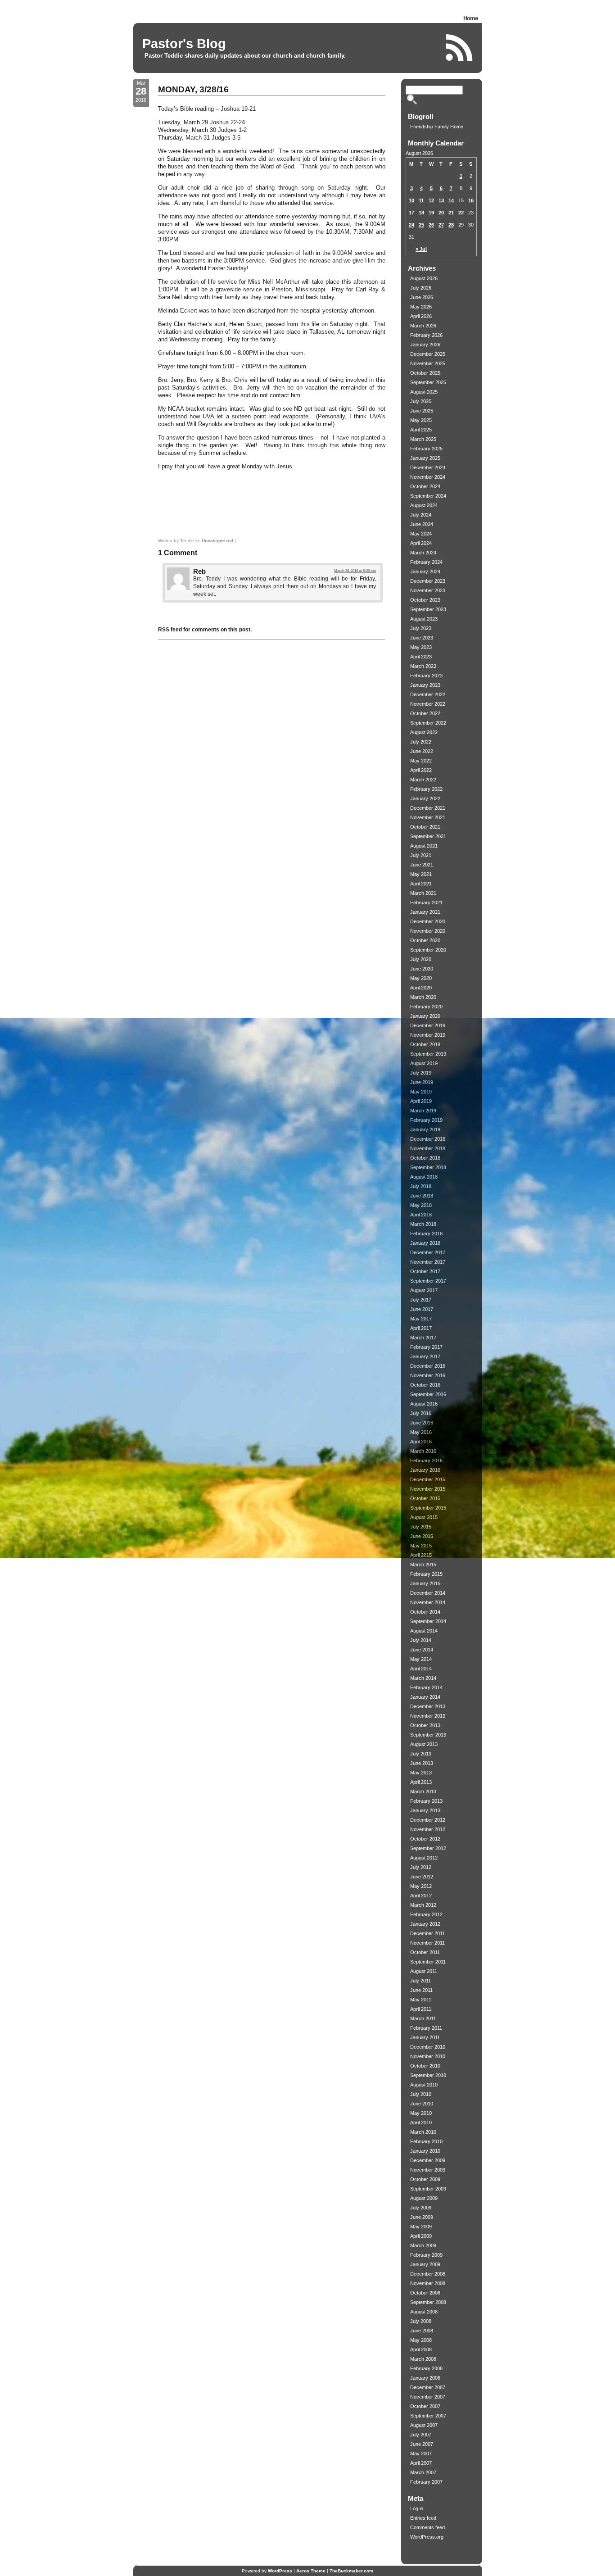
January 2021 (425, 912)
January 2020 (425, 1016)
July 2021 (421, 855)
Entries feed (423, 2518)
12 (431, 200)
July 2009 (421, 2208)
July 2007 (421, 2435)
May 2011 (421, 2000)
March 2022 (423, 780)
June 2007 (422, 2444)
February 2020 (426, 1007)
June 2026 (422, 297)
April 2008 (421, 2349)
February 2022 (426, 789)
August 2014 (424, 1631)
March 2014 (423, 1678)
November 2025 (428, 363)
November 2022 (428, 704)
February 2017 (426, 1347)
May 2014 (421, 1659)
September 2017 (428, 1281)
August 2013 (424, 1744)
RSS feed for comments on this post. (205, 630)
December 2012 (428, 1820)
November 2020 (428, 931)
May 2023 (421, 647)
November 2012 (428, 1829)
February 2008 (426, 2368)
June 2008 (422, 2331)
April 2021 (421, 884)
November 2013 (428, 1716)
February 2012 (426, 1914)
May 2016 (421, 1432)
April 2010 (421, 2122)
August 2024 (424, 505)
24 (412, 225)
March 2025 (423, 439)
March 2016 (423, 1451)
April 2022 (421, 770)
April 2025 (421, 430)
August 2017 (424, 1290)
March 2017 (423, 1338)
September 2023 (428, 609)
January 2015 (425, 1583)
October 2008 (425, 2293)
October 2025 (425, 373)
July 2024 (421, 515)
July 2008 (421, 2321)
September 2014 (428, 1621)
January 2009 (425, 2264)
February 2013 (426, 1801)
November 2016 (428, 1375)
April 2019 (421, 1101)
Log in (417, 2508)
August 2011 (424, 1971)
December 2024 (428, 467)
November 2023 (428, 590)
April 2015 (421, 1555)
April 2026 (421, 316)
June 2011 (421, 1990)
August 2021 (424, 846)
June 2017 (422, 1309)
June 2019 (422, 1082)
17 (412, 213)
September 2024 (428, 496)
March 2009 (423, 2245)
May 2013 (421, 1773)
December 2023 (428, 581)
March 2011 (423, 2018)
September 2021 (428, 836)
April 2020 (421, 988)
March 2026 (423, 326)
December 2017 (428, 1252)
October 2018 (425, 1158)
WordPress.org (427, 2537)
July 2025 (421, 401)
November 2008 (428, 2283)
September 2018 (428, 1167)
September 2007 (428, 2416)
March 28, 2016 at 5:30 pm (355, 571)
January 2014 (425, 1697)
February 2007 (426, 2482)
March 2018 (423, 1224)
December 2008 (428, 2274)
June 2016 (422, 1423)
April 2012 (421, 1896)
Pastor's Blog (184, 44)
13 (441, 200)
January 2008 (425, 2378)
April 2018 (421, 1215)
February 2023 (426, 676)
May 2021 (421, 874)
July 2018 (421, 1186)
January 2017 (425, 1356)
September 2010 (428, 2075)
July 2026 (421, 288)
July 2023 (421, 628)
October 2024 (425, 486)
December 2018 (428, 1139)
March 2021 (423, 893)
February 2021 (426, 903)
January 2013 (425, 1810)
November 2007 (428, 2397)
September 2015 (428, 1508)
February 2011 (426, 2028)
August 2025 (424, 392)
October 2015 (425, 1498)
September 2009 (428, 2189)
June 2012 (422, 1877)
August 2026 (424, 278)
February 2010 (426, 2141)
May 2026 (421, 307)
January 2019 (425, 1129)
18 (421, 213)
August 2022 (424, 732)
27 (441, 225)
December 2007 (428, 2387)
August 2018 (424, 1177)
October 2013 (425, 1725)
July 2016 (421, 1413)
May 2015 (421, 1546)
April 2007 (421, 2463)
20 (441, 213)
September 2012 (428, 1848)
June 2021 (422, 865)
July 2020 (421, 959)
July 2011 (421, 1981)
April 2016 (421, 1442)
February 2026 (426, 335)
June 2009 (422, 2217)
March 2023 (423, 666)
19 (431, 213)
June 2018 (422, 1196)
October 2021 (425, 827)
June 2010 (422, 2104)
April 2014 (421, 1669)
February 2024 (426, 562)
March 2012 (423, 1905)
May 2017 (421, 1319)
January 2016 (425, 1470)
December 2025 (428, 354)
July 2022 (421, 742)
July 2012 (421, 1867)
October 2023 (425, 600)
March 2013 (423, 1791)
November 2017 (428, 1262)
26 (431, 225)
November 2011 (427, 1943)
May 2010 (421, 2113)
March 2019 (423, 1111)
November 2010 (428, 2056)
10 (412, 200)
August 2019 (424, 1063)
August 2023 (424, 619)
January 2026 (425, 345)
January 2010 (425, 2151)
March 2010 (423, 2132)
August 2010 (424, 2085)
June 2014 (422, 1650)
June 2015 (422, 1536)
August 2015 (424, 1517)
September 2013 (428, 1735)
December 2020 (428, 921)
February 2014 (426, 1687)
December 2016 (428, 1366)
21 (451, 213)
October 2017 (425, 1271)
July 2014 (421, 1640)
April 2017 (421, 1328)
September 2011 (428, 1962)
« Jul (421, 249)
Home (470, 18)
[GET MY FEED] (460, 48)
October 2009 (425, 2179)
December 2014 (428, 1593)
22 (461, 213)
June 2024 (422, 524)
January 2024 (425, 571)
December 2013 (428, 1706)
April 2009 (421, 2236)
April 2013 (421, 1782)
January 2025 (425, 458)
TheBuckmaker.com (351, 2571)
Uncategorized (217, 541)
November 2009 (428, 2170)
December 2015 (428, 1479)
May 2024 (421, 534)
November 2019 (428, 1035)
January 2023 (425, 685)
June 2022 (422, 751)
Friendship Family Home (437, 127)
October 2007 (425, 2406)
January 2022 (425, 798)
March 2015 (423, 1565)
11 (421, 200)
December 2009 (428, 2160)
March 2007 (423, 2472)
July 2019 (421, 1073)
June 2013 (422, 1763)
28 (451, 225)
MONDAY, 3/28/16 (193, 89)
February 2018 (426, 1234)
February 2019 (426, 1120)
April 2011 (421, 2009)
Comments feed (427, 2527)
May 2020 (421, 978)
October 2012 (425, 1839)
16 (471, 200)
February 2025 (426, 449)
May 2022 (421, 761)
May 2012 (421, 1886)
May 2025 (421, 420)
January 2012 (425, 1924)
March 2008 (423, 2359)
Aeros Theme (311, 2571)
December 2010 (428, 2047)
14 (451, 200)
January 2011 (425, 2037)
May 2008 (421, 2340)
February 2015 (426, 1574)
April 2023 (421, 657)
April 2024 (421, 543)
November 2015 (428, 1489)
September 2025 (428, 382)
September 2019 (428, 1054)
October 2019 (425, 1044)
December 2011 (427, 1933)
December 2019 (428, 1025)
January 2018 (425, 1243)
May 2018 (421, 1205)
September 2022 (428, 723)
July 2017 (421, 1300)
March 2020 (423, 997)
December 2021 (428, 808)
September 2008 (428, 2302)
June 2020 (422, 969)
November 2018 (428, 1148)
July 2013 (421, 1754)
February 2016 (426, 1460)
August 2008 (424, 2312)
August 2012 (424, 1858)
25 (421, 225)
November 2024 (428, 477)
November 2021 (428, 817)
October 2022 (425, 713)
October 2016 (425, 1385)
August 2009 (424, 2198)
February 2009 (426, 2255)
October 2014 (425, 1612)
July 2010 (421, 2094)
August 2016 (424, 1404)
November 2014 (428, 1602)
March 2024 (423, 553)
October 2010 (425, 2066)
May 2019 (421, 1092)
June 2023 (422, 638)
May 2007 (421, 2454)
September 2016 (428, 1394)
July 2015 (421, 1527)
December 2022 (428, 694)
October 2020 (425, 940)
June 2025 (422, 411)
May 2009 (421, 2227)
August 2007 (424, 2425)
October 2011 (425, 1952)
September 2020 (428, 950)
